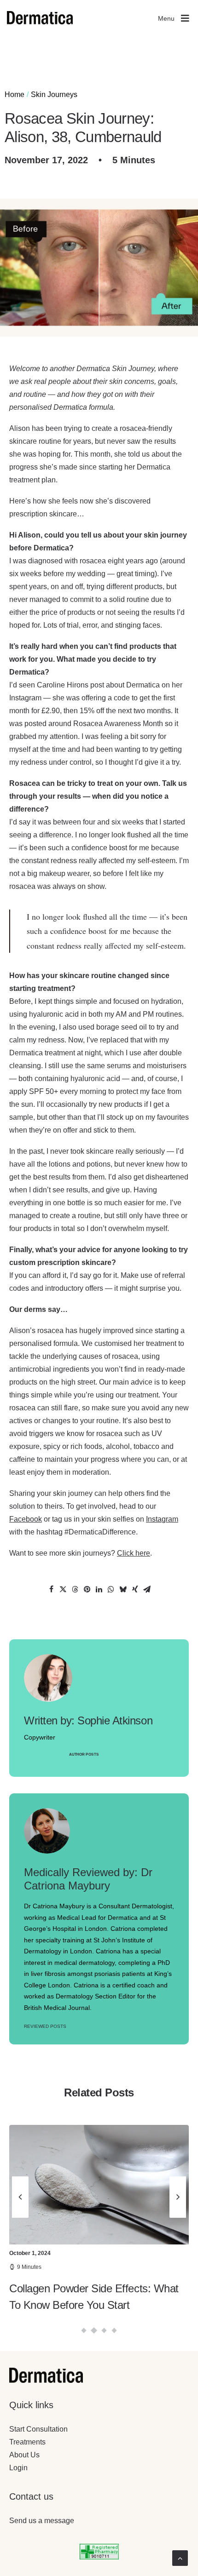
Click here (134, 1553)
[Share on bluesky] (123, 1589)
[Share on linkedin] (99, 1589)
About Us (24, 2455)
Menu (166, 18)
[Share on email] (147, 1589)
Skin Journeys (54, 94)
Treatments (27, 2442)
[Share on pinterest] (87, 1589)
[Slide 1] (84, 2331)
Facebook (26, 1519)
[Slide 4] (114, 2331)
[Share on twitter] (63, 1589)
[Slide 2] (94, 2331)
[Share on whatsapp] (111, 1589)
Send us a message (42, 2521)
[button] (99, 2185)
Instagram (162, 1519)
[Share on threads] (75, 1589)
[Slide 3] (104, 2331)
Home (15, 94)
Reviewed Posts (45, 2026)
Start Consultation (38, 2429)
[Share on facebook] (51, 1589)
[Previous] (20, 2238)
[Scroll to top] (180, 2557)
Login (18, 2468)
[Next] (178, 2238)
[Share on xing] (135, 1589)
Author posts (84, 1755)
